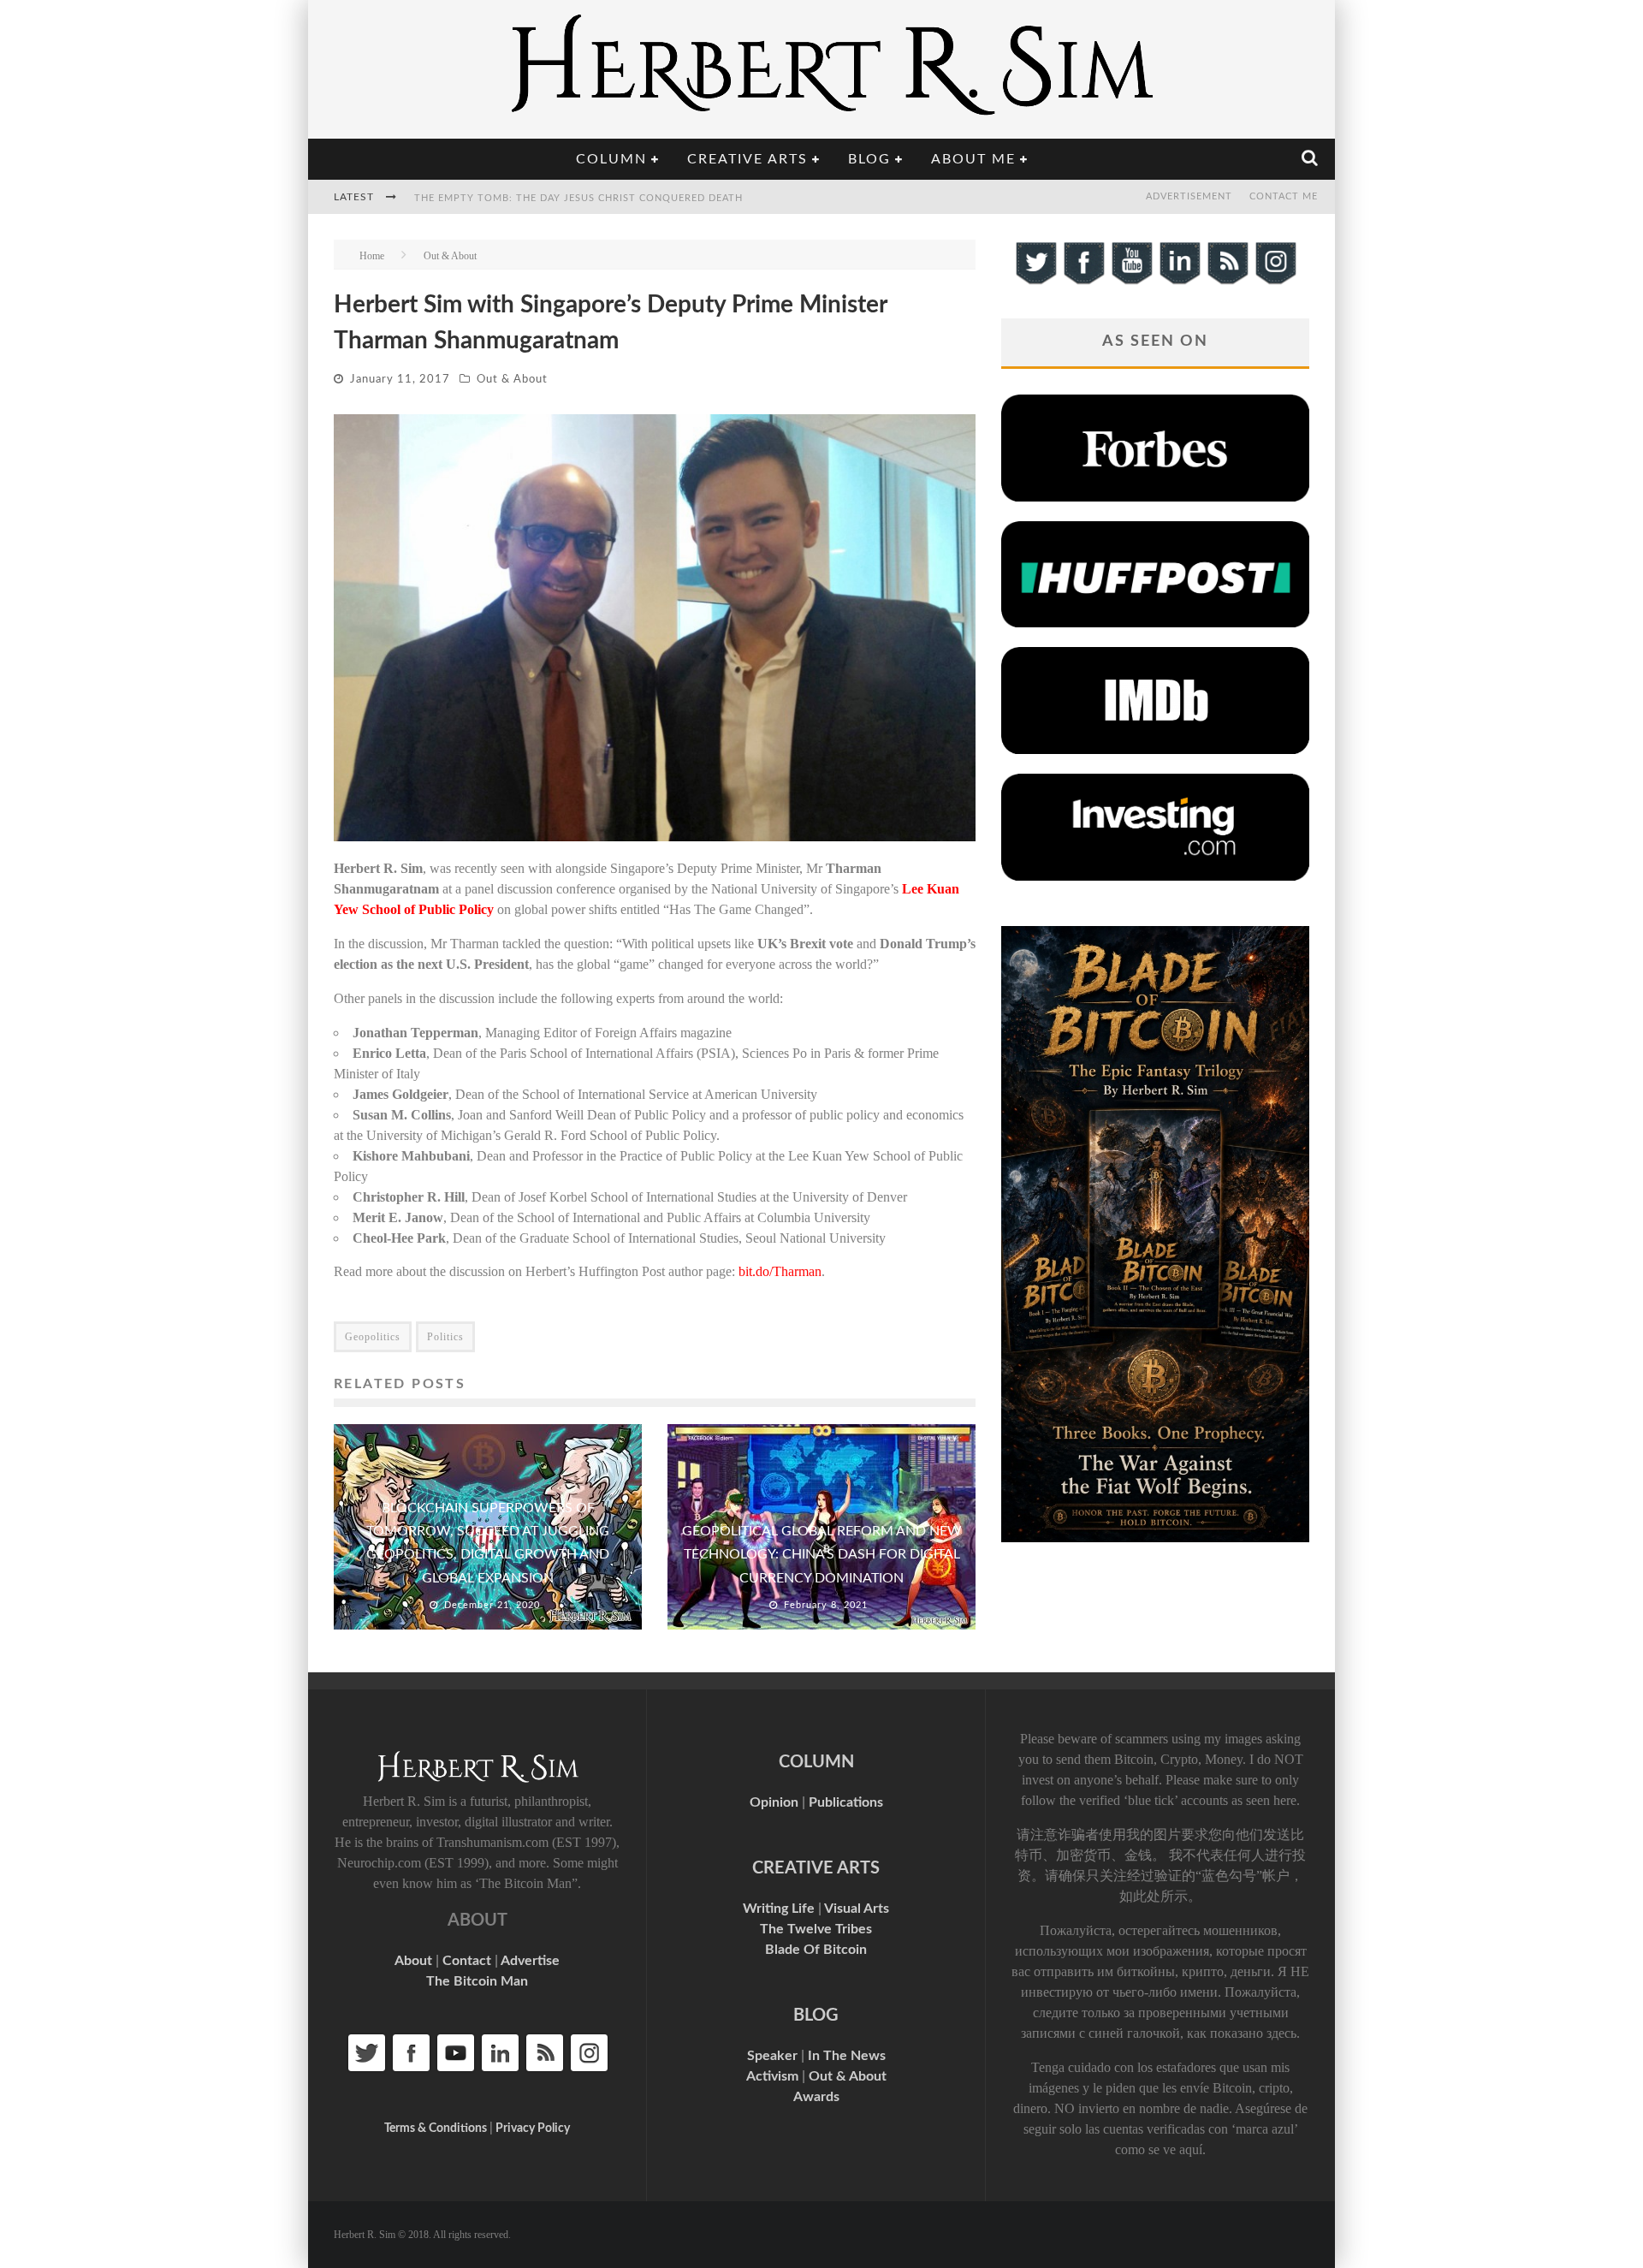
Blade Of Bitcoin (816, 1950)
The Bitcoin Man (477, 1981)
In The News (847, 2056)
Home (372, 256)
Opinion (774, 1802)
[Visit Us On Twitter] (1035, 282)
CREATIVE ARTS (816, 1868)
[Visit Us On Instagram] (1275, 282)
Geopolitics (373, 1337)
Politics (445, 1337)
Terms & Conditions (436, 2128)
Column (611, 159)
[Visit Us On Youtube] (1131, 282)
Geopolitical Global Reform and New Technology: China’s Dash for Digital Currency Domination (822, 1554)
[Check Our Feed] (1227, 282)
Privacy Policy (533, 2128)
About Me (973, 159)
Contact (467, 1961)
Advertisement (1189, 196)
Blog (869, 159)
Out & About (512, 380)
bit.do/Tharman (780, 1271)
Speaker (772, 2056)
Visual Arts (857, 1909)
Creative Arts (747, 159)
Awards (816, 2097)
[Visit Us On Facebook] (1083, 282)
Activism (772, 2076)
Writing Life (779, 1909)
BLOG (816, 2016)
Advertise (530, 1961)
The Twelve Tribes (816, 1929)
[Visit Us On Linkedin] (1179, 282)
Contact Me (1284, 196)
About (413, 1961)
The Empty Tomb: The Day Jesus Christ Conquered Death (578, 198)
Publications (846, 1802)
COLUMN (816, 1762)
